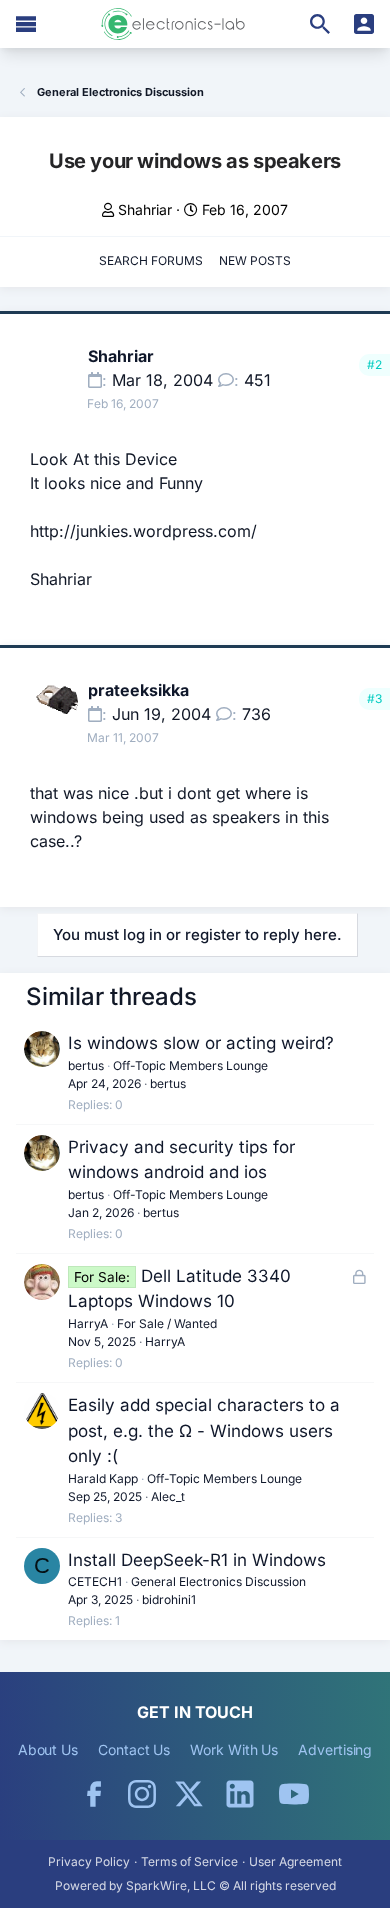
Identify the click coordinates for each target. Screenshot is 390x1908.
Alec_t (168, 1496)
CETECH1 (95, 1581)
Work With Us (234, 1749)
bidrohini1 (169, 1599)
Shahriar (145, 209)
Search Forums (151, 260)
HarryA (88, 1323)
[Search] (320, 24)
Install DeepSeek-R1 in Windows (197, 1560)
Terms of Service (189, 1861)
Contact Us (134, 1749)
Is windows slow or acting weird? (201, 1043)
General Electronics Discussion (218, 1581)
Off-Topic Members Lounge (190, 1065)
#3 (374, 698)
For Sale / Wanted (167, 1323)
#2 (374, 364)
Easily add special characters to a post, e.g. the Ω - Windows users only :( (204, 1430)
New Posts (255, 260)
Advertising (335, 1749)
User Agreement (295, 1861)
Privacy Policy (89, 1861)
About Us (48, 1749)
